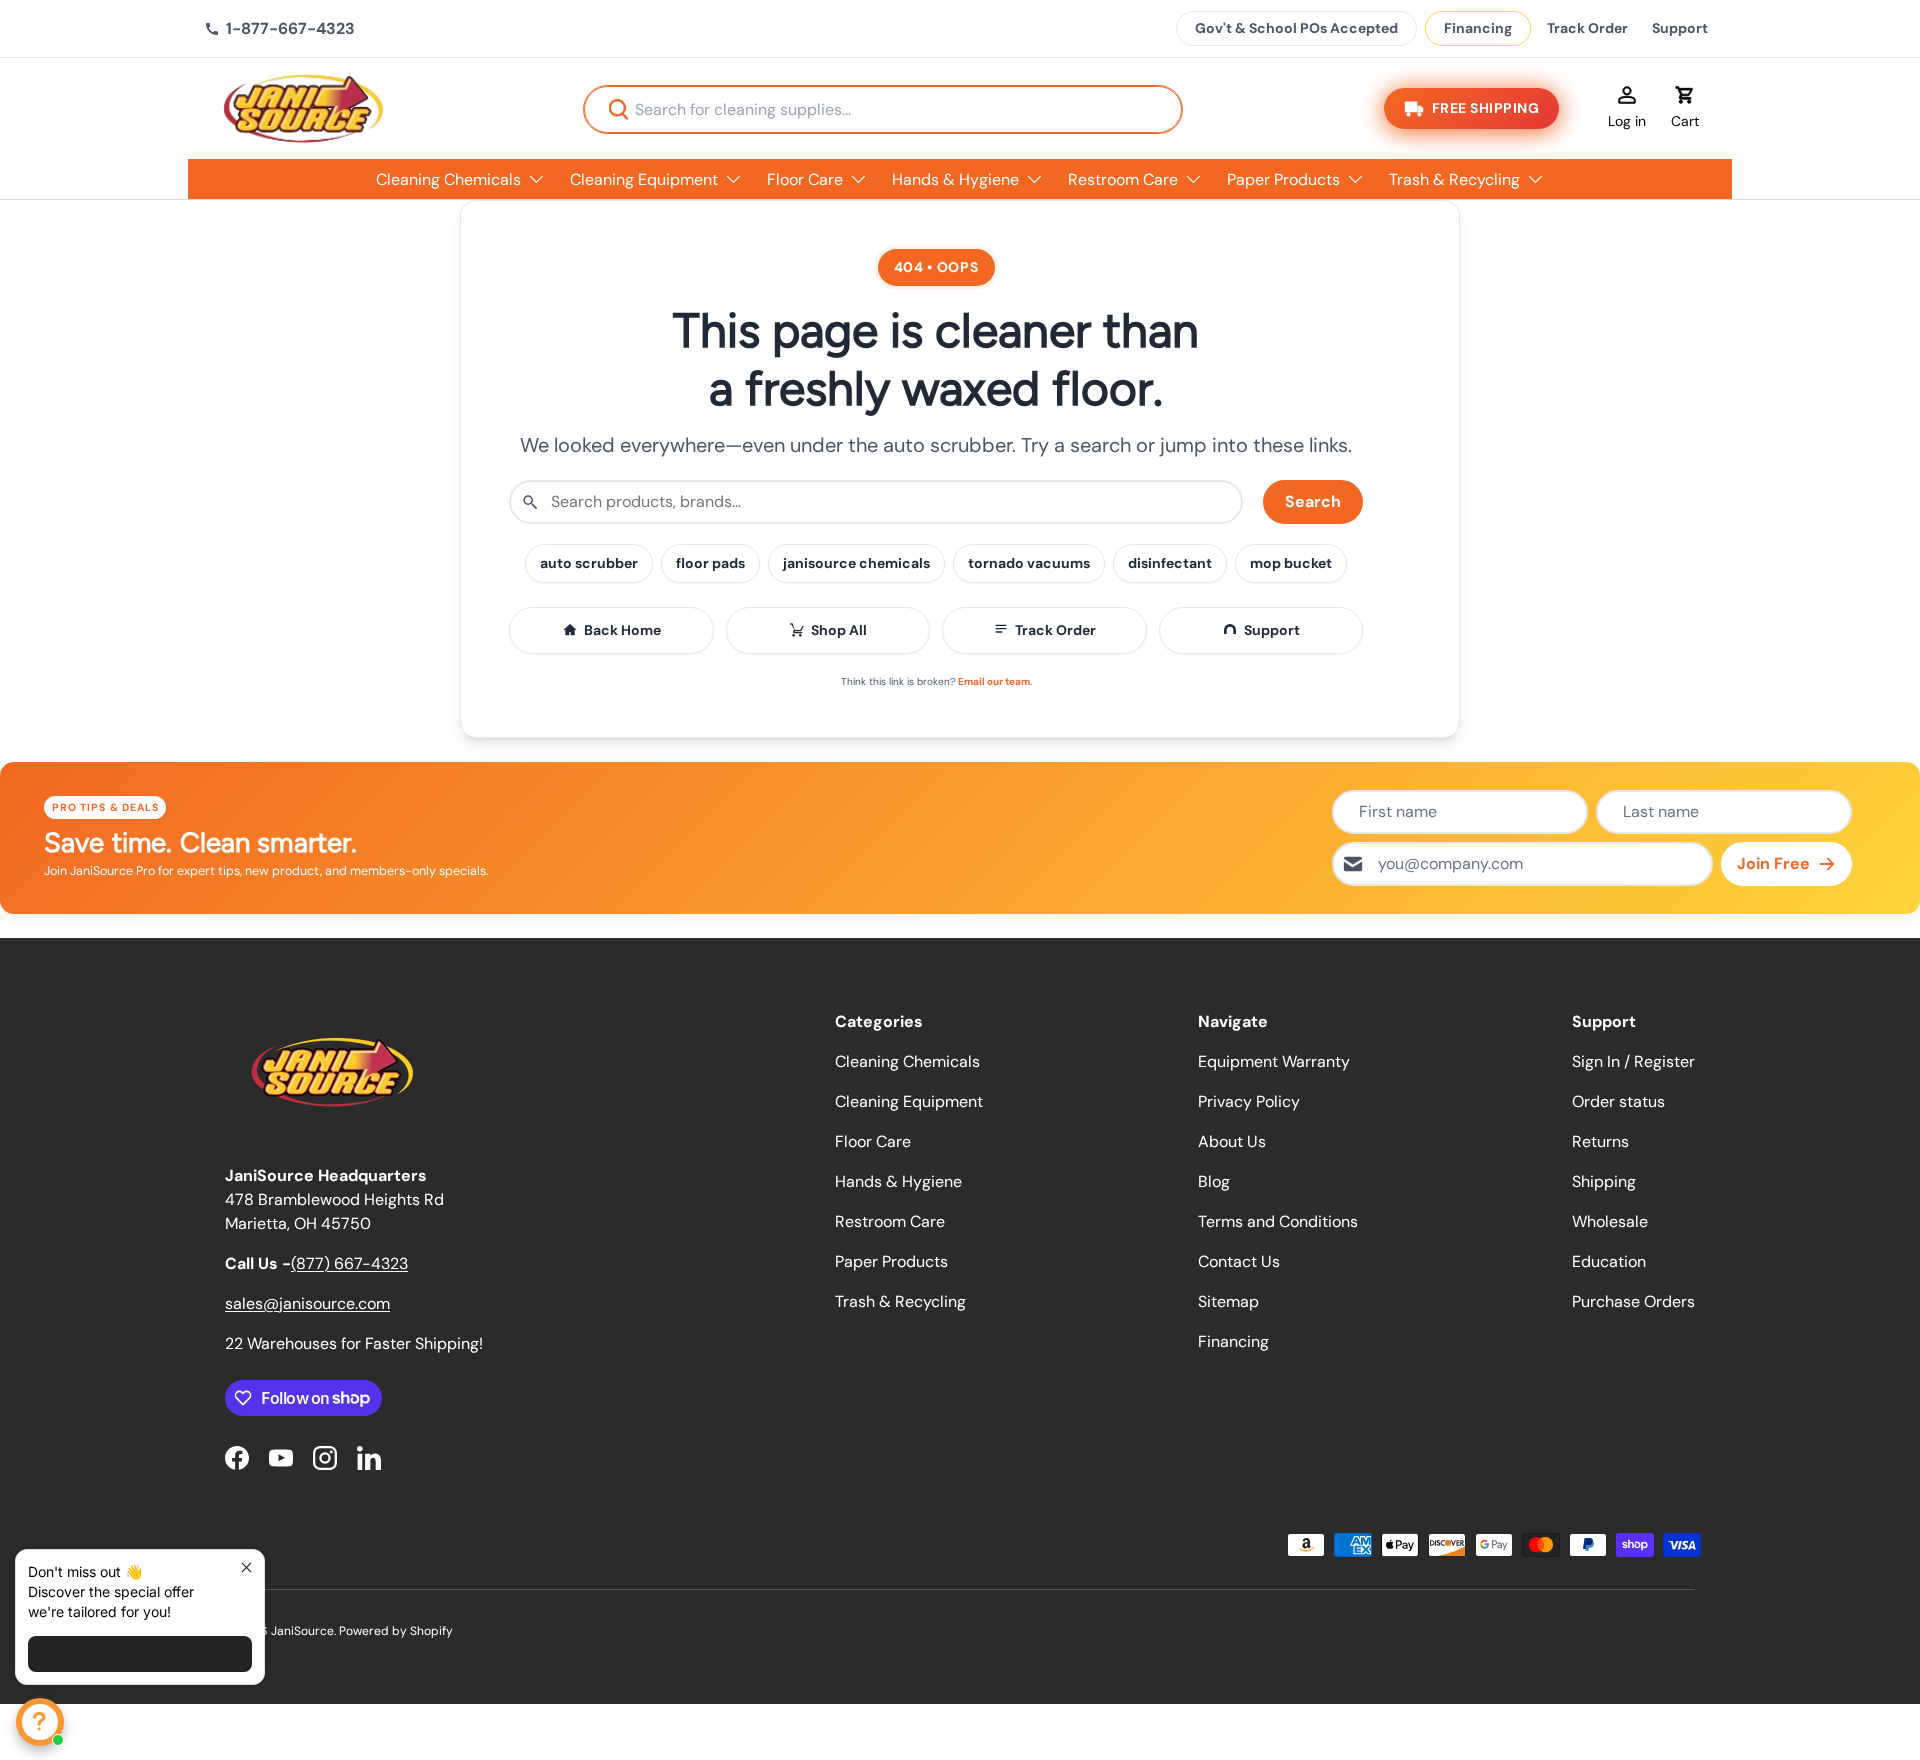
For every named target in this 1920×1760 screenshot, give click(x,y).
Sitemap (1228, 1301)
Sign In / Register (1633, 1061)
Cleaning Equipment (644, 179)
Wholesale (1610, 1221)
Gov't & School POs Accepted (1296, 28)
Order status (1618, 1101)
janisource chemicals (856, 563)
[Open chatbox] (40, 1722)
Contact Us (1239, 1261)
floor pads (710, 563)
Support (1680, 28)
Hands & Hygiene (955, 179)
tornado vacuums (1029, 563)
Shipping (1604, 1181)
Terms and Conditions (1278, 1221)
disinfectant (1170, 563)
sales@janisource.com (307, 1303)
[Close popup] (246, 1567)
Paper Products (1283, 179)
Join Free (1773, 863)
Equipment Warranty (1274, 1061)
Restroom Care (1123, 179)
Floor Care (805, 179)
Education (1609, 1261)
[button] (1685, 109)
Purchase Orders (1633, 1301)
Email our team (994, 681)
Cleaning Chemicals (448, 179)
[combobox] (883, 109)
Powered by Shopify (396, 1631)
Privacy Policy (1249, 1101)
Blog (1214, 1181)
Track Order (1587, 28)
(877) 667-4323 (349, 1263)
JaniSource (302, 1631)
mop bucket (1291, 563)
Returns (1600, 1141)
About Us (1232, 1141)
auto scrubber (589, 563)
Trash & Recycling (1454, 179)
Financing (1478, 28)
